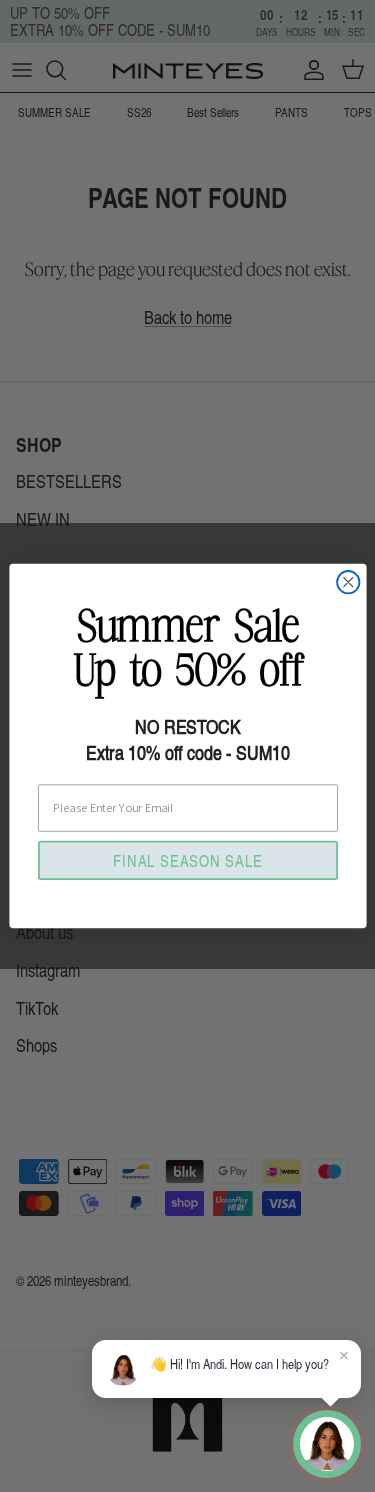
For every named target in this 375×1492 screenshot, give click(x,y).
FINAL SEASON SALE (187, 859)
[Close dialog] (348, 582)
